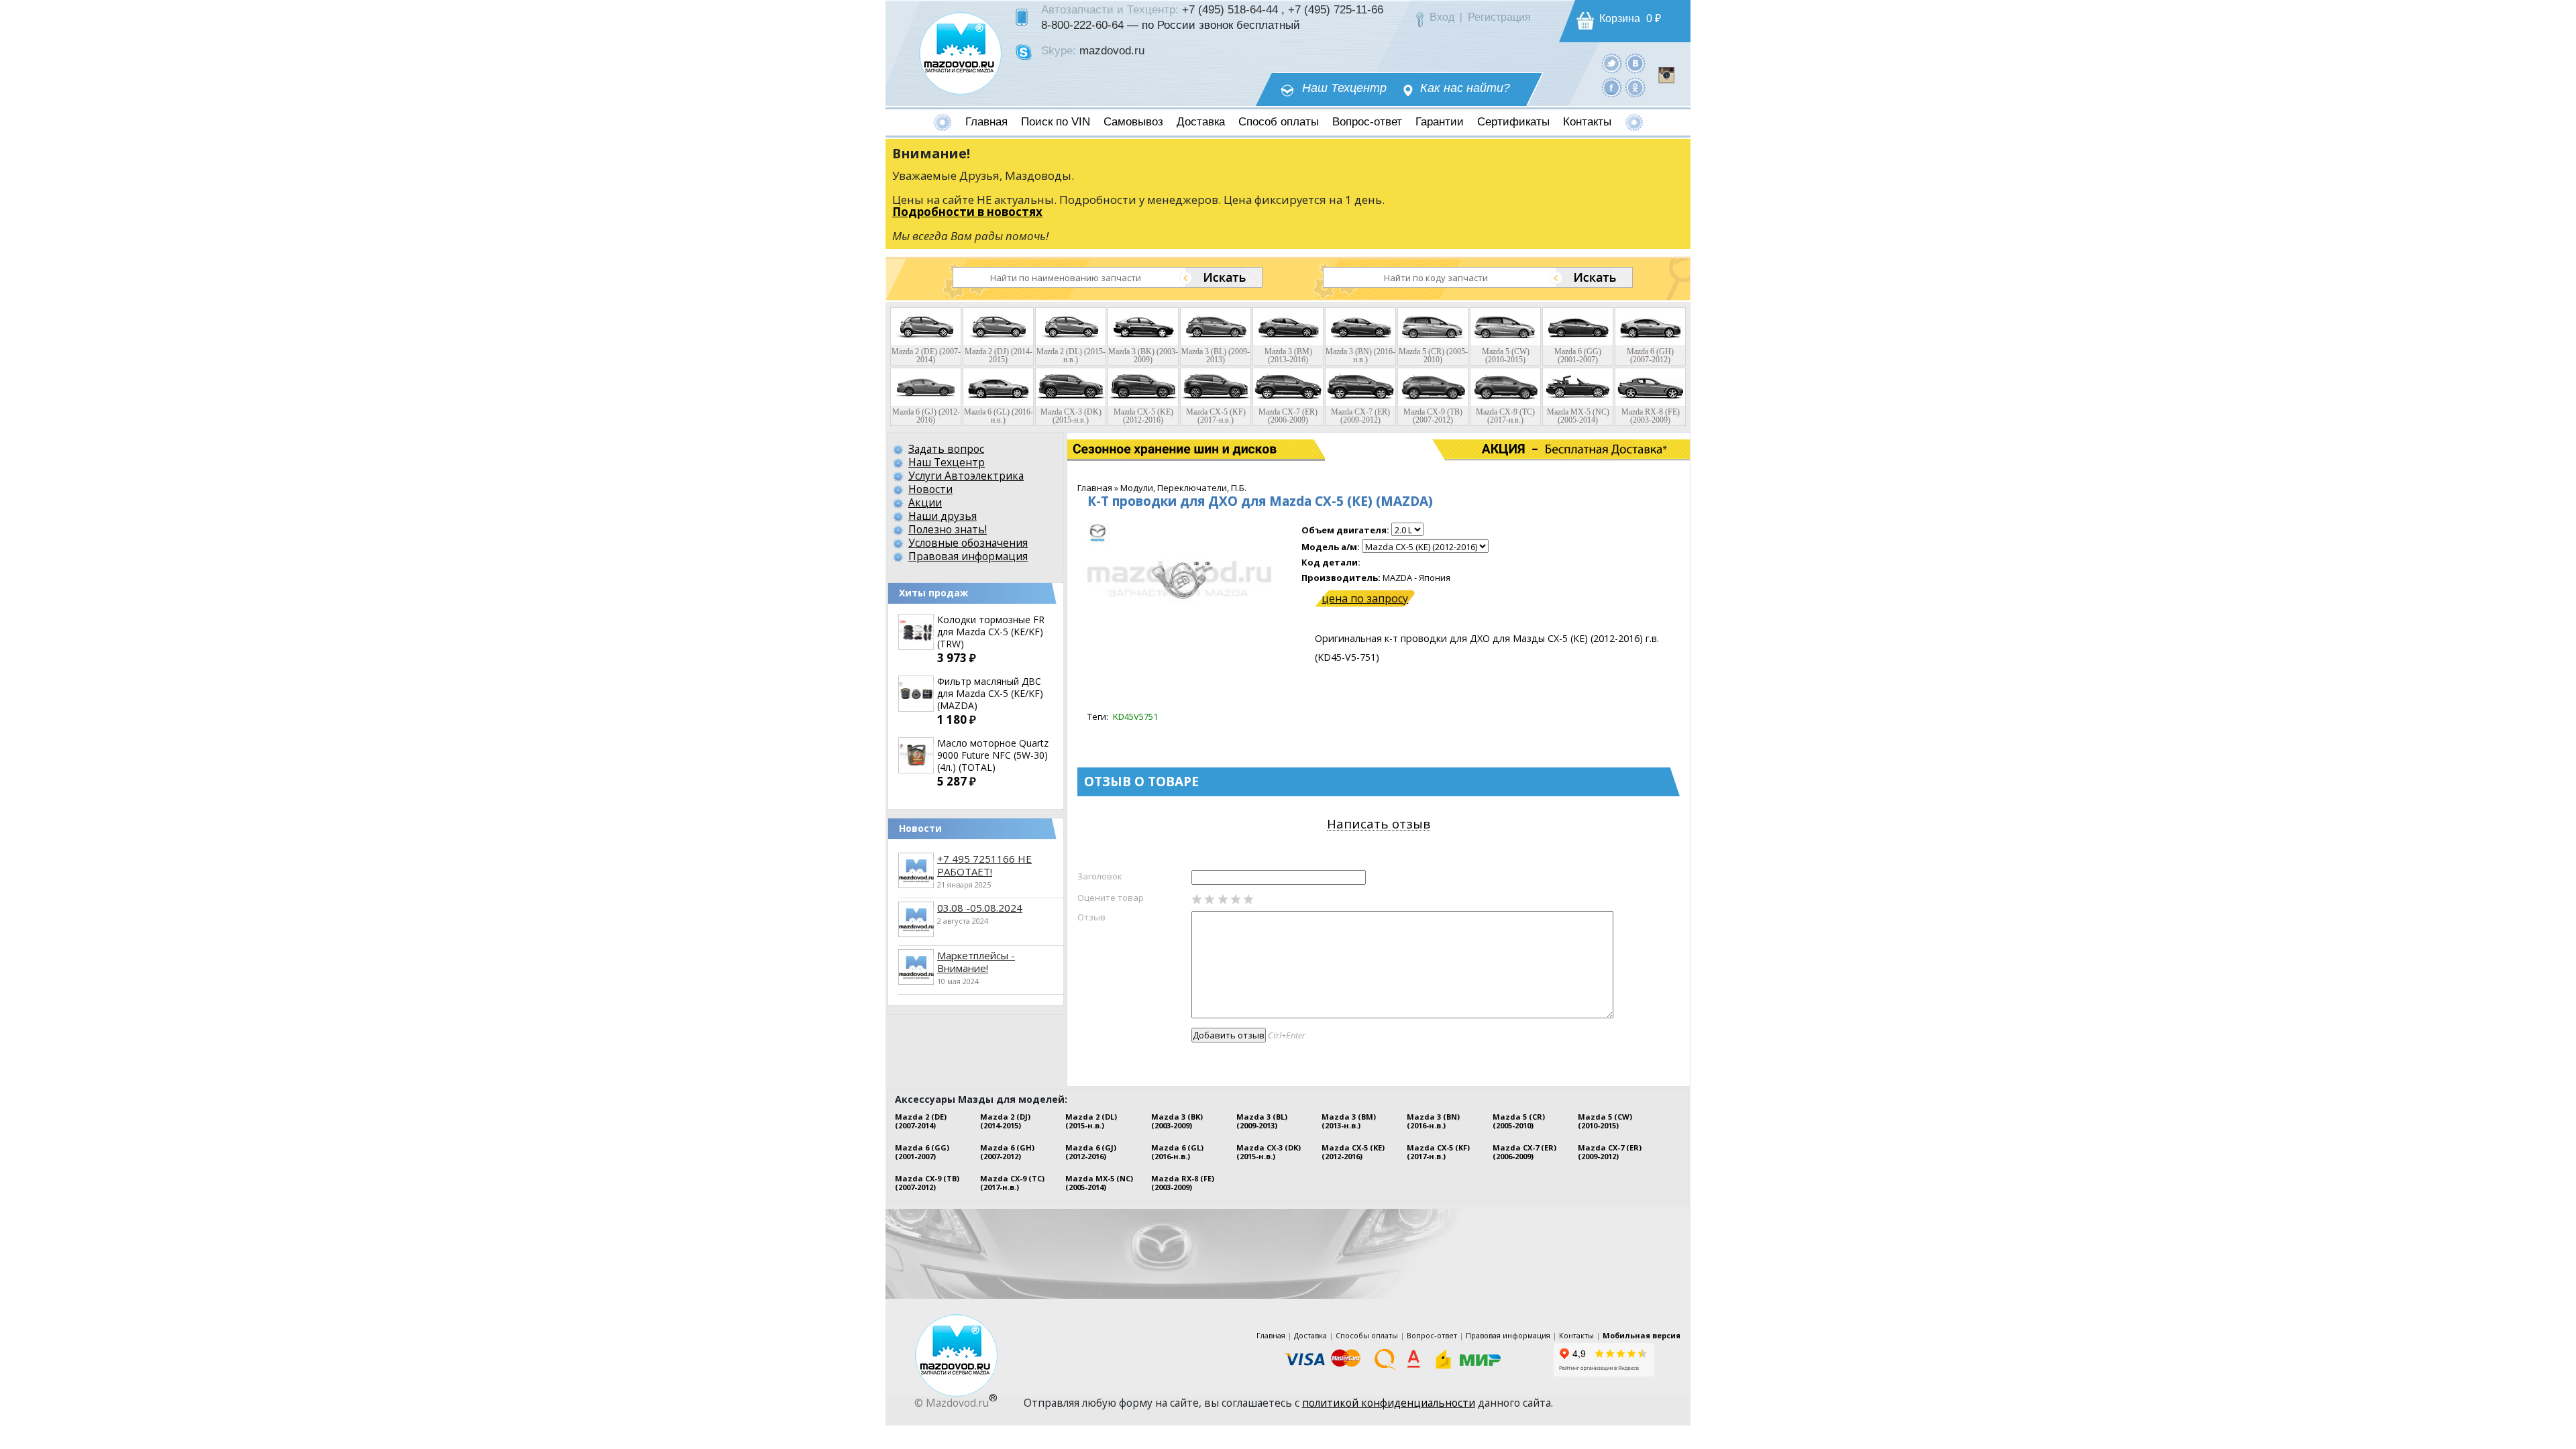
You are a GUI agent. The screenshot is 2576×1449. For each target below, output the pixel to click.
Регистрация (1499, 17)
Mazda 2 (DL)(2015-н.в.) (1091, 1121)
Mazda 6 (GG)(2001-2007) (922, 1152)
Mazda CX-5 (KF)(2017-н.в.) (1438, 1152)
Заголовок (1100, 876)
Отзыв (1091, 917)
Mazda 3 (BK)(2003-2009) (1177, 1121)
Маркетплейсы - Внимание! (976, 962)
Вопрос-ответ (1367, 122)
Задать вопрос (946, 449)
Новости (930, 489)
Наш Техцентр (1344, 88)
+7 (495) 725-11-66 (1336, 9)
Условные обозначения (968, 543)
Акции (925, 502)
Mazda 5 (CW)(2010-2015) (1605, 1121)
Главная (986, 122)
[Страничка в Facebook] (1612, 87)
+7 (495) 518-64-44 (1230, 9)
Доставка (1201, 122)
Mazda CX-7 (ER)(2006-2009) (1524, 1152)
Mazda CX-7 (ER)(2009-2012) (1610, 1152)
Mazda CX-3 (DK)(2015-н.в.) (1269, 1152)
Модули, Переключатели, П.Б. (1183, 488)
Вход (1442, 17)
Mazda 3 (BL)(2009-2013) (1262, 1121)
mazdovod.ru (1112, 50)
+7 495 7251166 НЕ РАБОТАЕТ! (984, 865)
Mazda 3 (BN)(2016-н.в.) (1433, 1121)
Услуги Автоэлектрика (966, 476)
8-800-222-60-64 (1082, 25)
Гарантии (1440, 122)
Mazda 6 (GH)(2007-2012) (1007, 1152)
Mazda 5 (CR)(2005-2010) (1519, 1121)
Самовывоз (1133, 122)
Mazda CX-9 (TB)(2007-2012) (927, 1183)
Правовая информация (968, 556)
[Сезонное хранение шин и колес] (1132, 449)
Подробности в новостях (967, 212)
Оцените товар (1111, 898)
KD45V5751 (1135, 716)
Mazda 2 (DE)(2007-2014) (921, 1121)
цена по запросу (1365, 598)
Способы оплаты (1367, 1335)
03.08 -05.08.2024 (980, 908)
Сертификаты (1513, 122)
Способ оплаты (1279, 122)
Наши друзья (943, 516)
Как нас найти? (1465, 88)
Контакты (1587, 122)
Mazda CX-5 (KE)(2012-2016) (1353, 1152)
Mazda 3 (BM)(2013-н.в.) (1349, 1121)
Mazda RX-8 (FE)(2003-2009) (1183, 1183)
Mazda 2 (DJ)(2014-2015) (1005, 1121)
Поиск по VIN (1056, 122)
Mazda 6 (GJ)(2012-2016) (1091, 1152)
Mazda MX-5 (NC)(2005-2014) (1099, 1183)
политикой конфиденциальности (1389, 1403)
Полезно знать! (948, 529)
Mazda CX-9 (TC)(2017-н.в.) (1012, 1183)
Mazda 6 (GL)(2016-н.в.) (1177, 1152)
